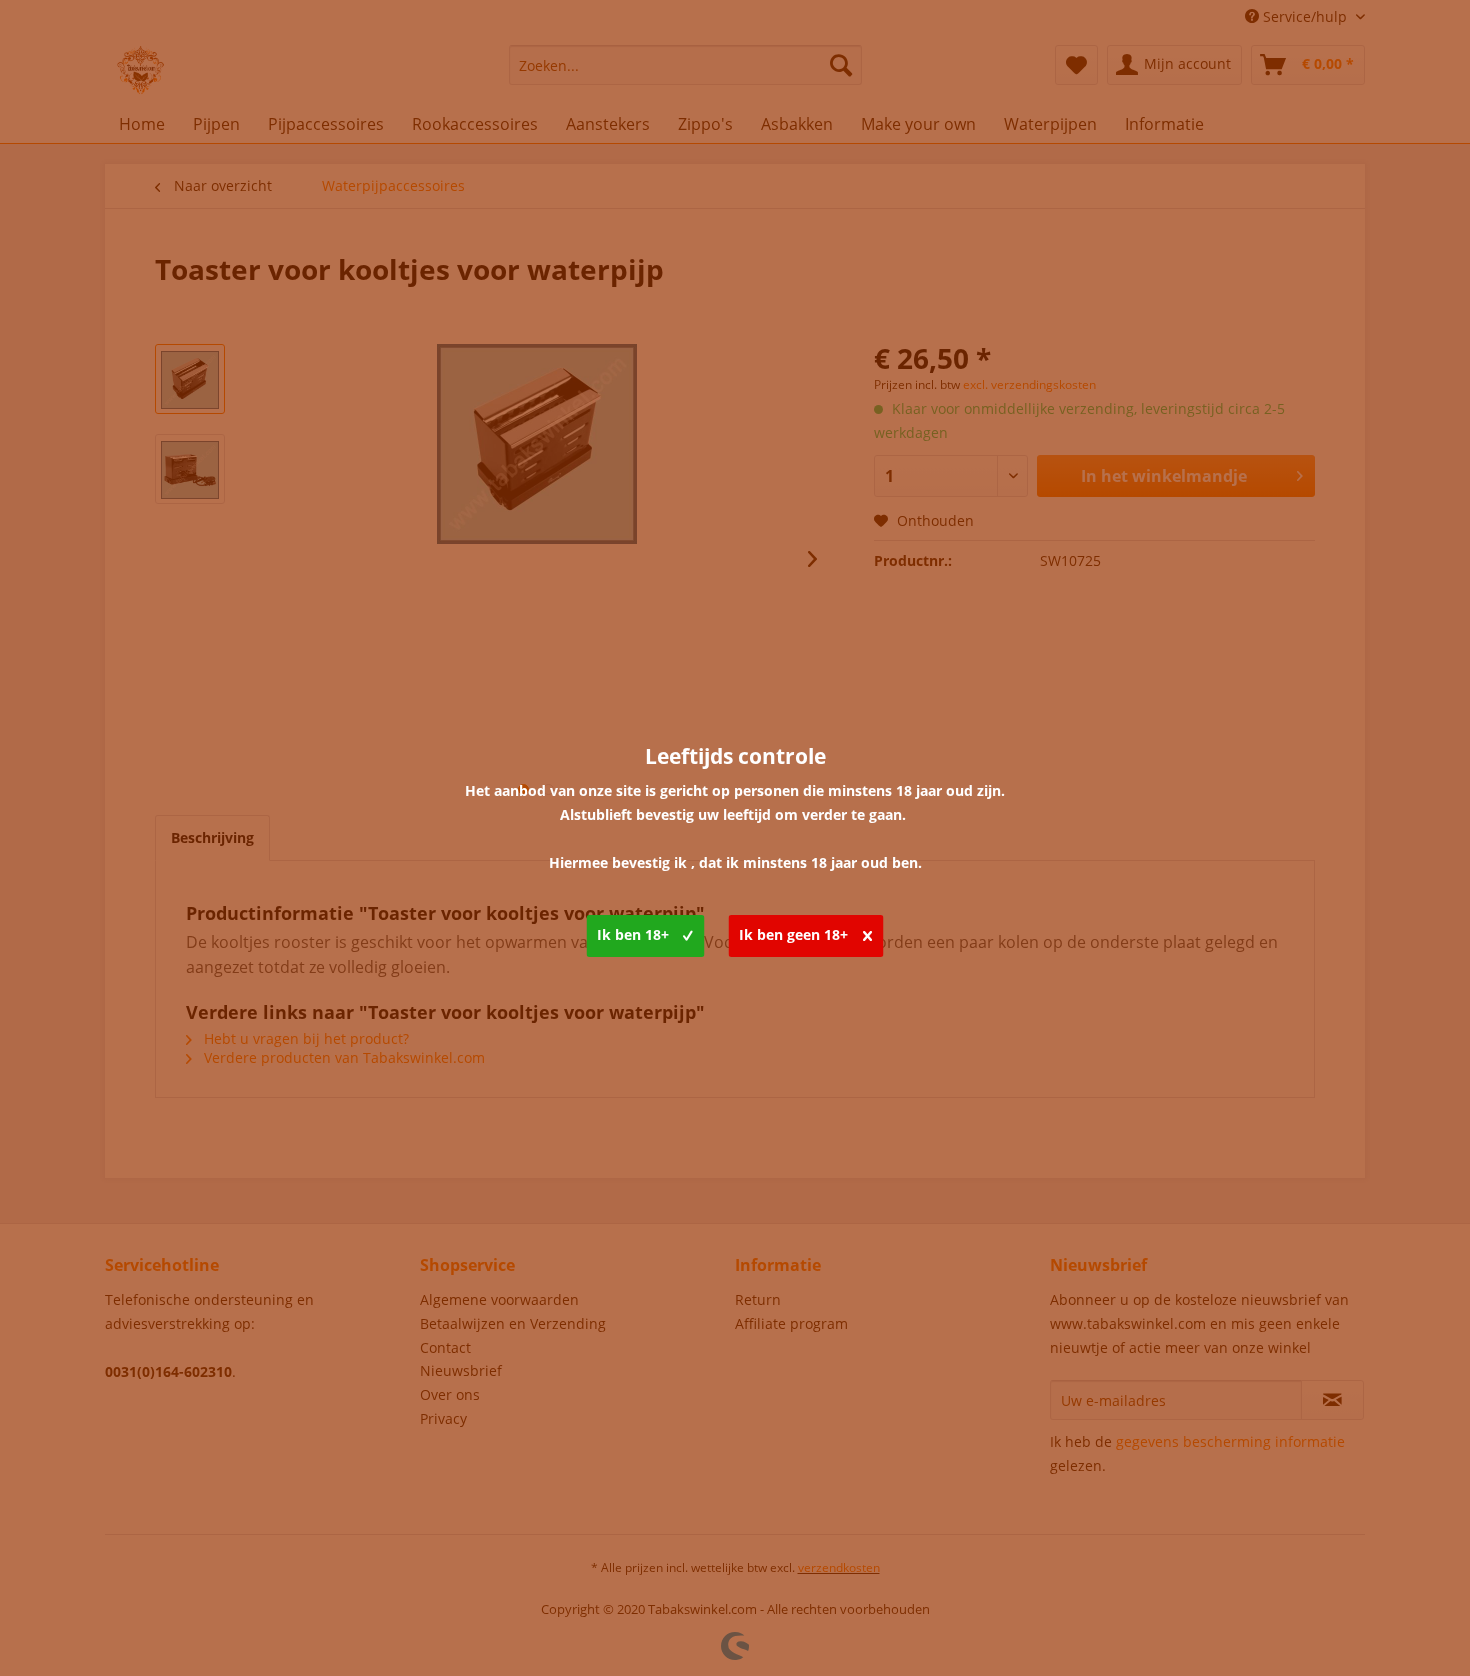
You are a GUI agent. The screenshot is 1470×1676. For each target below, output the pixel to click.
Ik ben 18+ (633, 934)
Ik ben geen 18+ (793, 934)
